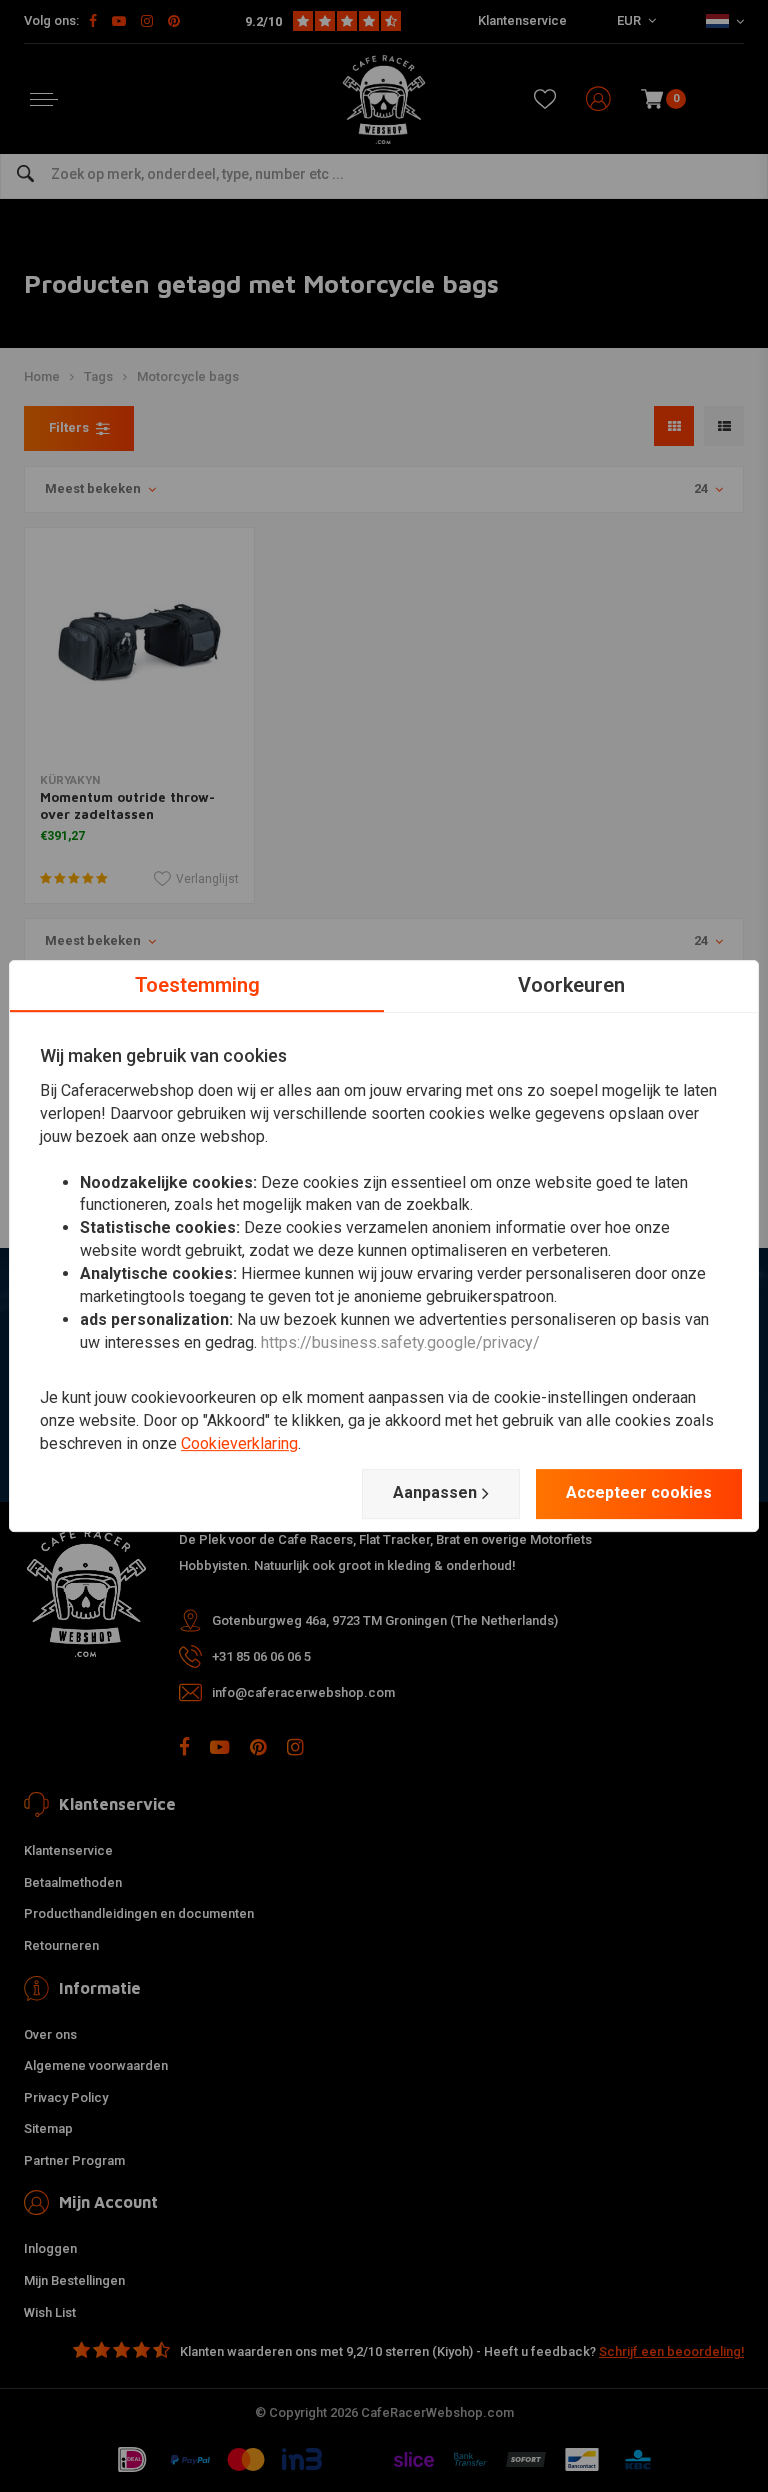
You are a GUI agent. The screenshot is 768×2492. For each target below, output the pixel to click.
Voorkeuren (571, 985)
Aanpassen (435, 1492)
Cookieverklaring (239, 1443)
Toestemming (197, 985)
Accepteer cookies (639, 1492)
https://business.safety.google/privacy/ (400, 1342)
